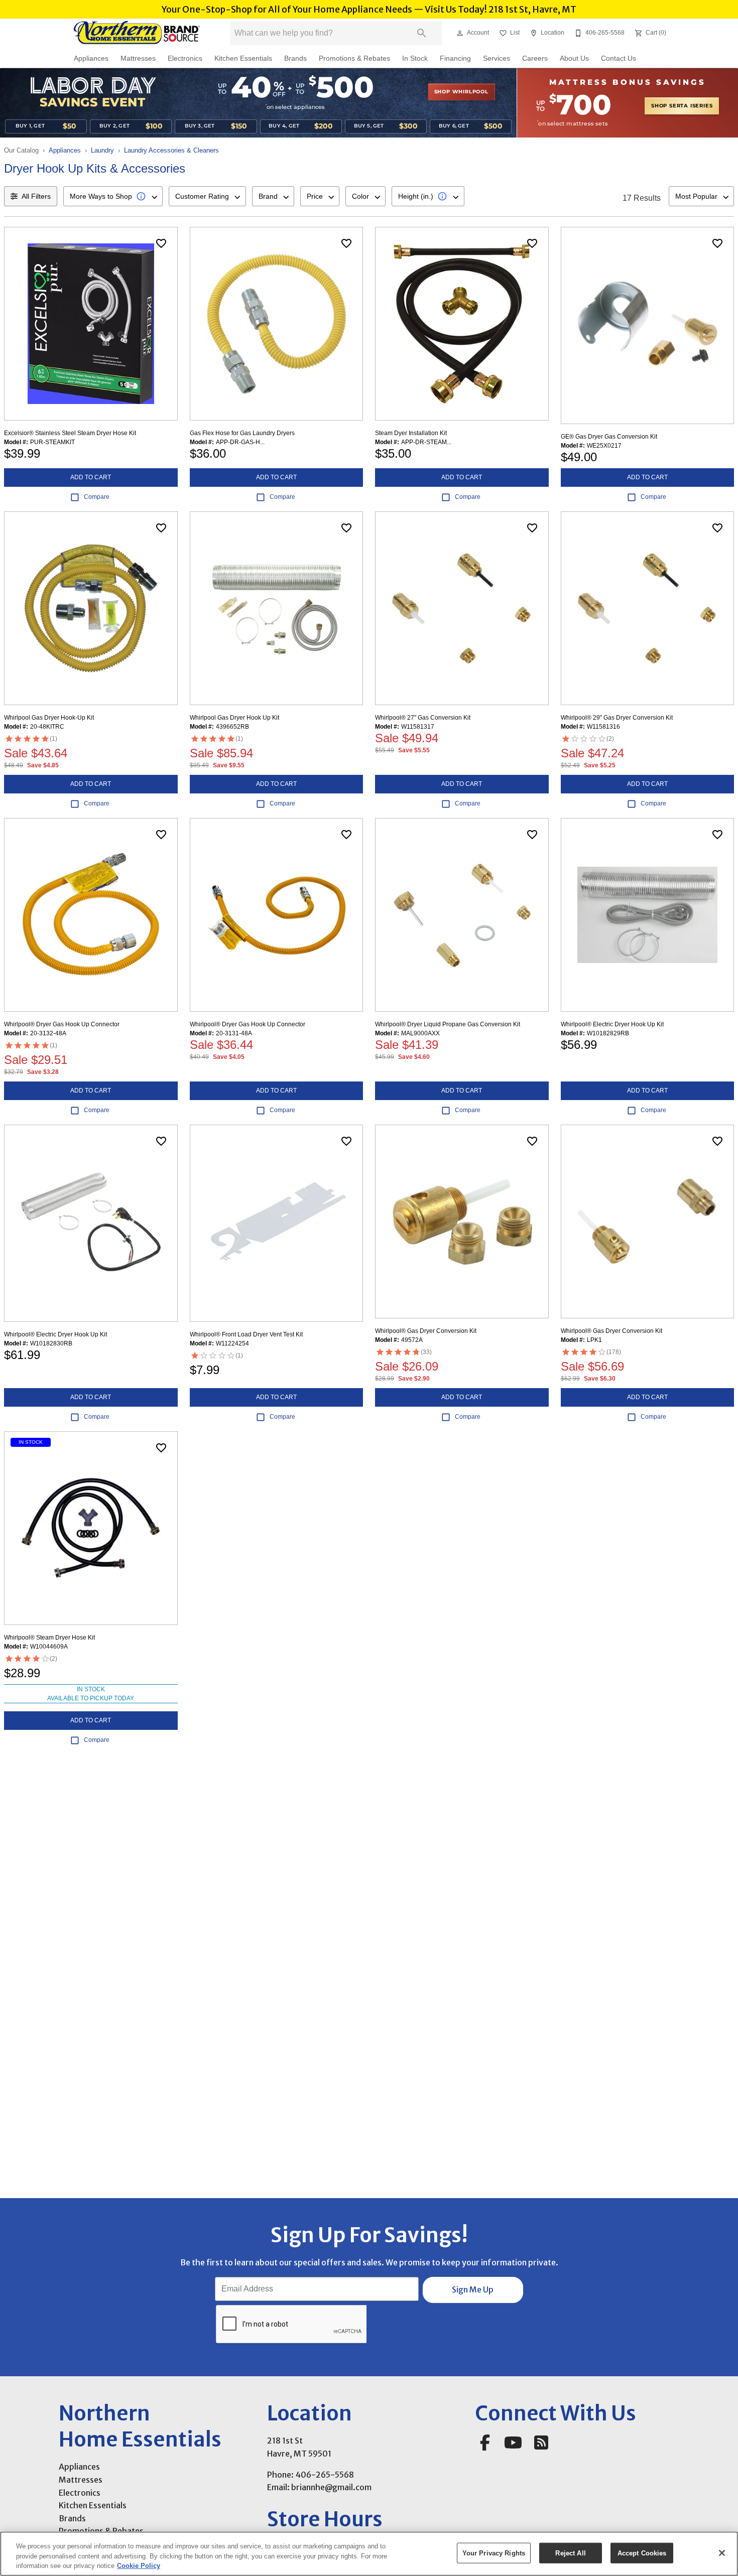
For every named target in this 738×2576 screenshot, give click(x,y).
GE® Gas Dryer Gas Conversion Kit (609, 437)
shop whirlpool (461, 92)
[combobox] (113, 196)
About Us (574, 58)
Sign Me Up (473, 2289)
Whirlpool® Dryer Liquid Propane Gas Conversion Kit (448, 1024)
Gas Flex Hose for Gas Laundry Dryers (242, 433)
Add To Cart (91, 477)
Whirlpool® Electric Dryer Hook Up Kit (612, 1024)
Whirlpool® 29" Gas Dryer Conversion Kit (617, 718)
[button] (460, 33)
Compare (97, 497)
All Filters (36, 196)
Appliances (91, 58)
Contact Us (619, 58)
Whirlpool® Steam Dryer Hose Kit (49, 1638)
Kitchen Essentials (243, 58)
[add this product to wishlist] (161, 243)
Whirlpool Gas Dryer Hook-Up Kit (49, 718)
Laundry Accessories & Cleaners (171, 150)
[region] (369, 2554)
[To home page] (137, 33)
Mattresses (138, 58)
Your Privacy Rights (494, 2553)
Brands (295, 58)
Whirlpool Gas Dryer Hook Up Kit (234, 718)
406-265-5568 (325, 2475)
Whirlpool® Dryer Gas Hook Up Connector (62, 1024)
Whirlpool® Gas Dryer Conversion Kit (426, 1331)
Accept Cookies (642, 2553)
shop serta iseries (682, 106)
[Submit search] (422, 33)
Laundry (102, 150)
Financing (455, 58)
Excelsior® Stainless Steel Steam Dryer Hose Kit (70, 433)
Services (497, 58)
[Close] (722, 2553)
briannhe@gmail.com (331, 2487)
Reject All (570, 2553)
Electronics (185, 58)
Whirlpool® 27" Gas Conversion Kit (423, 718)
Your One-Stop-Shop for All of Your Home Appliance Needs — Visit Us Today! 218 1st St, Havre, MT (369, 10)
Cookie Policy (139, 2566)
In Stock (415, 58)
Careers (535, 58)
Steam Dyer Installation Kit (411, 433)
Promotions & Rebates (354, 58)
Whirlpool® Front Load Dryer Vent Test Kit (246, 1334)
